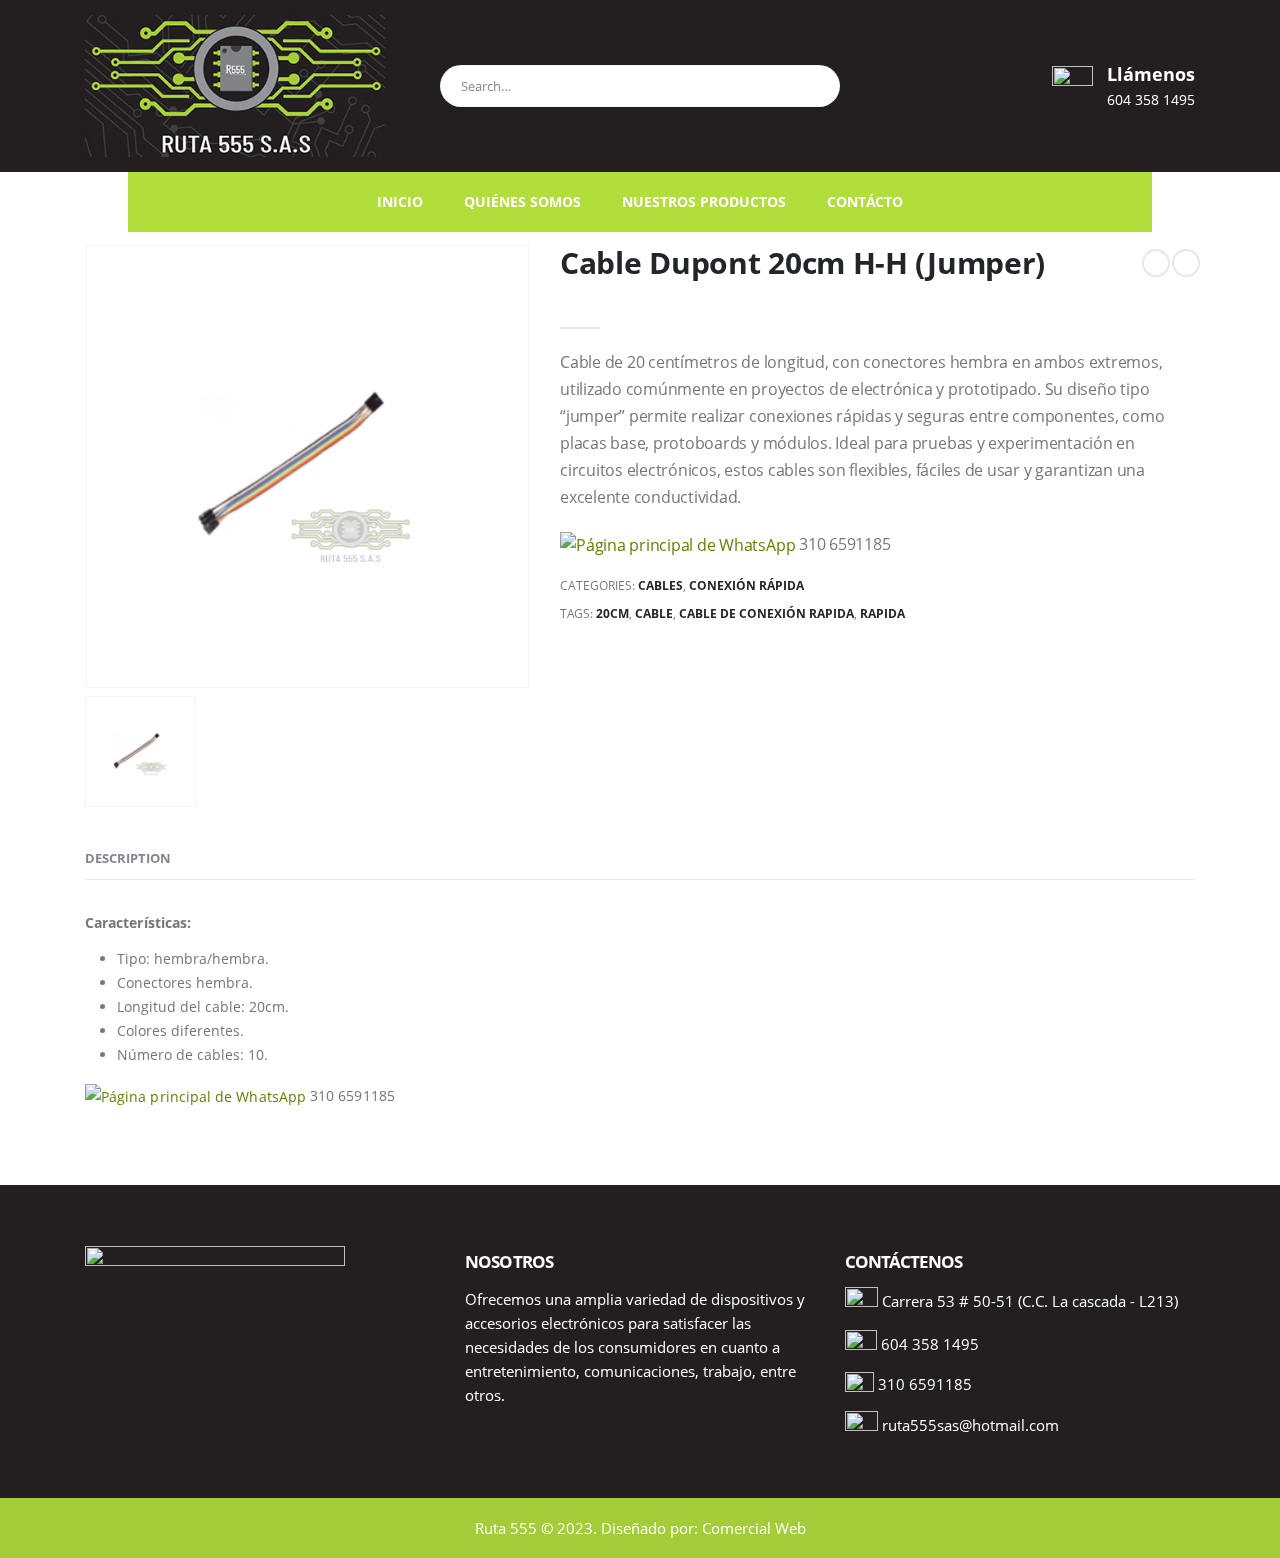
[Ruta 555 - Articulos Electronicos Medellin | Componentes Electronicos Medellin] (235, 86)
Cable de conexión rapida (766, 613)
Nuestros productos (704, 201)
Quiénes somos (522, 201)
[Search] (815, 83)
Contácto (865, 201)
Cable (654, 613)
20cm (612, 613)
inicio (400, 201)
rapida (882, 613)
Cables (660, 585)
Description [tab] (128, 858)
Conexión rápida (746, 585)
